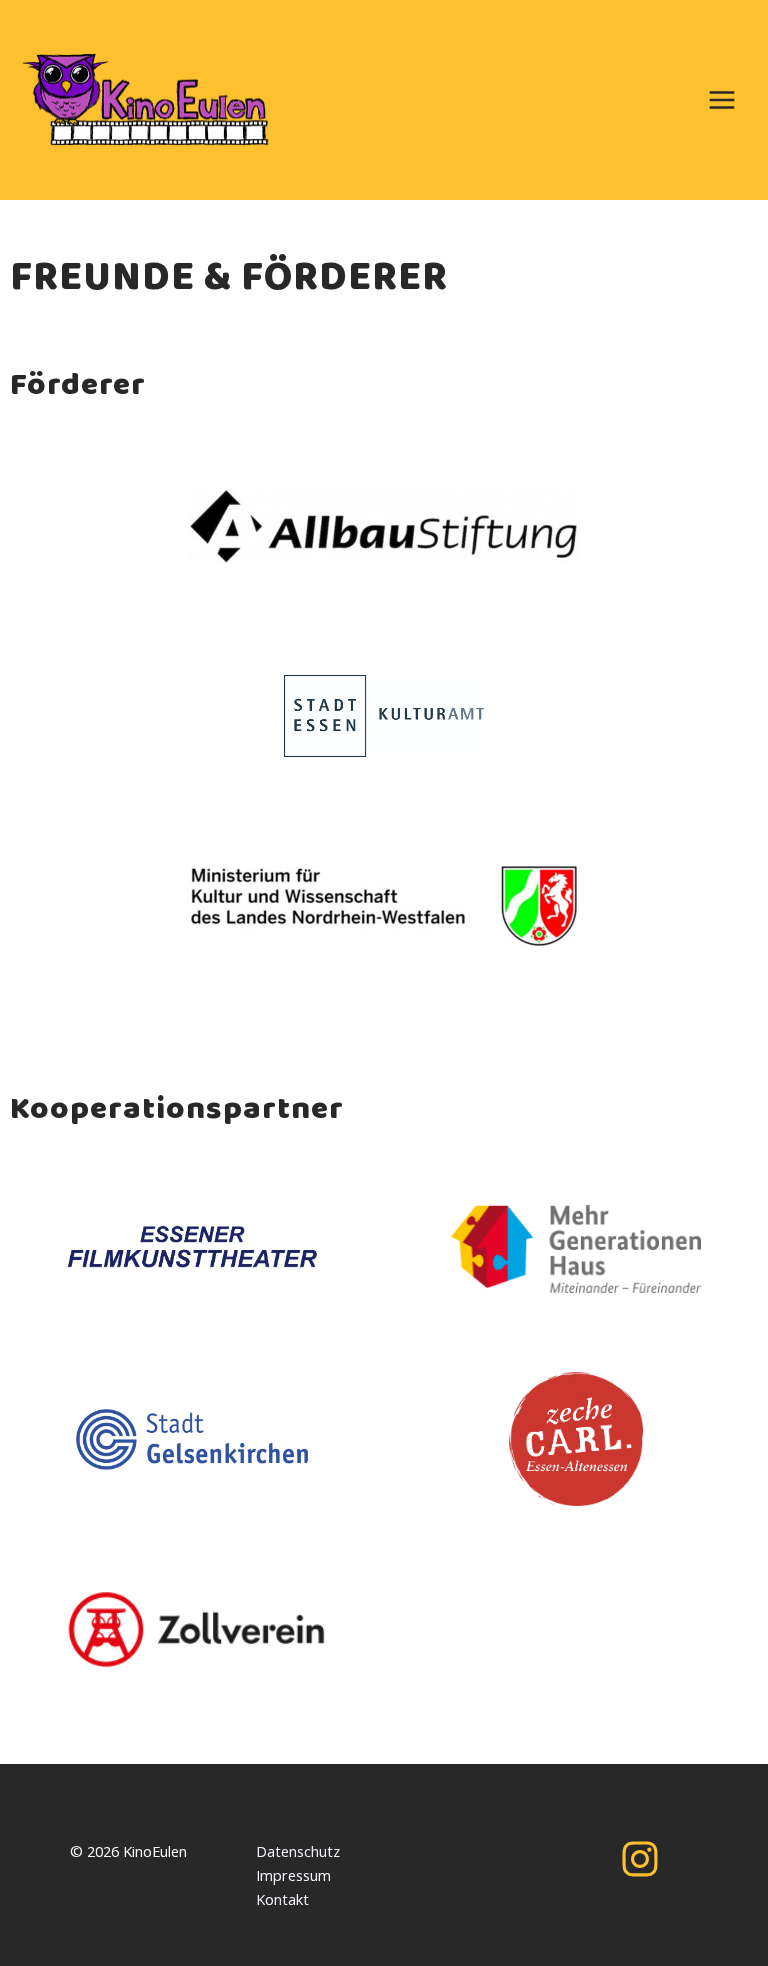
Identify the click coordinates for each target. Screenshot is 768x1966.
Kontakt (282, 1899)
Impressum (293, 1875)
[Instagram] (640, 1859)
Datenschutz (298, 1851)
